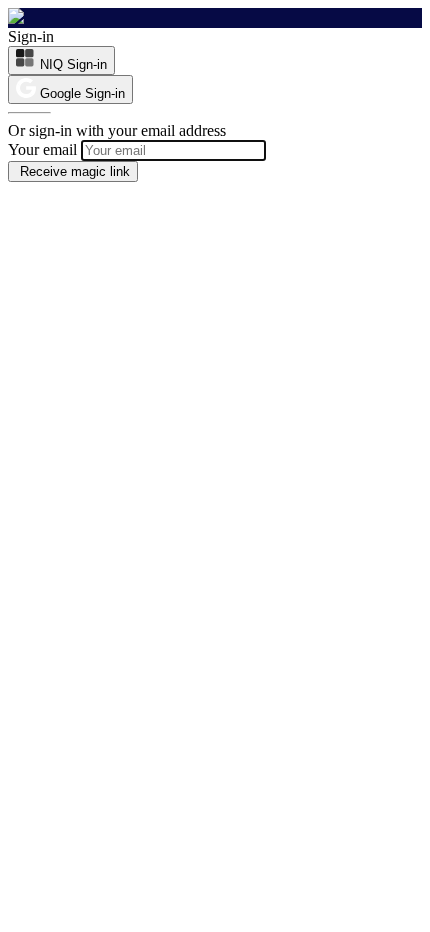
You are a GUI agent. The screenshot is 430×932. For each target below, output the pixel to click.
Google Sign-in (82, 93)
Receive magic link (73, 171)
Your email (42, 149)
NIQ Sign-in (73, 64)
